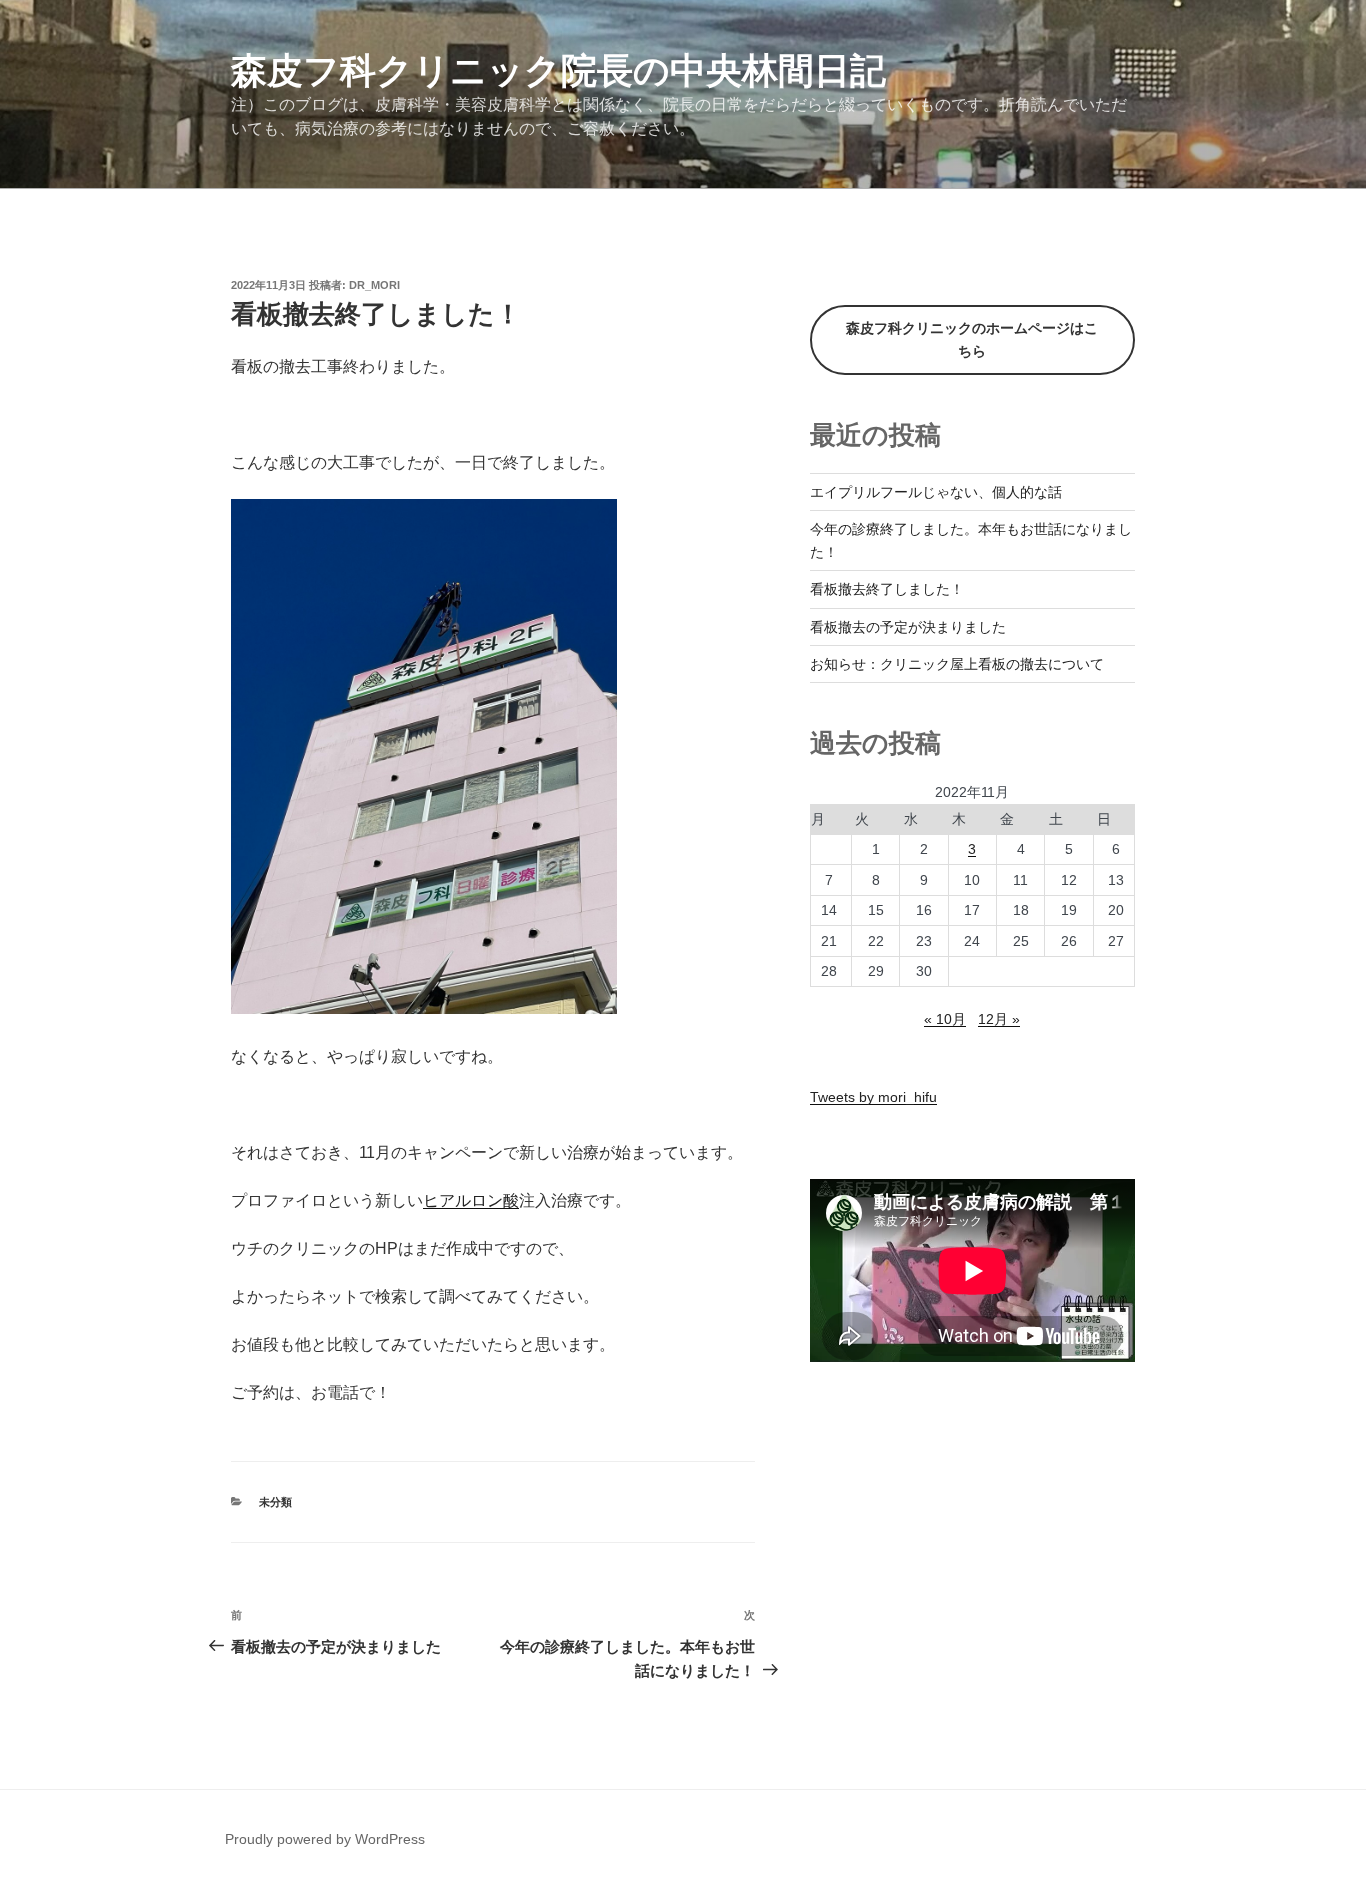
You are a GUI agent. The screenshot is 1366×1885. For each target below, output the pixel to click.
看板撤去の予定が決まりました (908, 627)
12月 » (999, 1019)
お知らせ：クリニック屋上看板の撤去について (957, 664)
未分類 (275, 1502)
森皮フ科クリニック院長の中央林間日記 (558, 70)
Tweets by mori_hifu (873, 1097)
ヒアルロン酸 (471, 1200)
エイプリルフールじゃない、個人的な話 (936, 492)
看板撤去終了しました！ (887, 589)
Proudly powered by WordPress (325, 1839)
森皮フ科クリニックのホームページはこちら (972, 339)
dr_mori (374, 285)
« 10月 (945, 1019)
